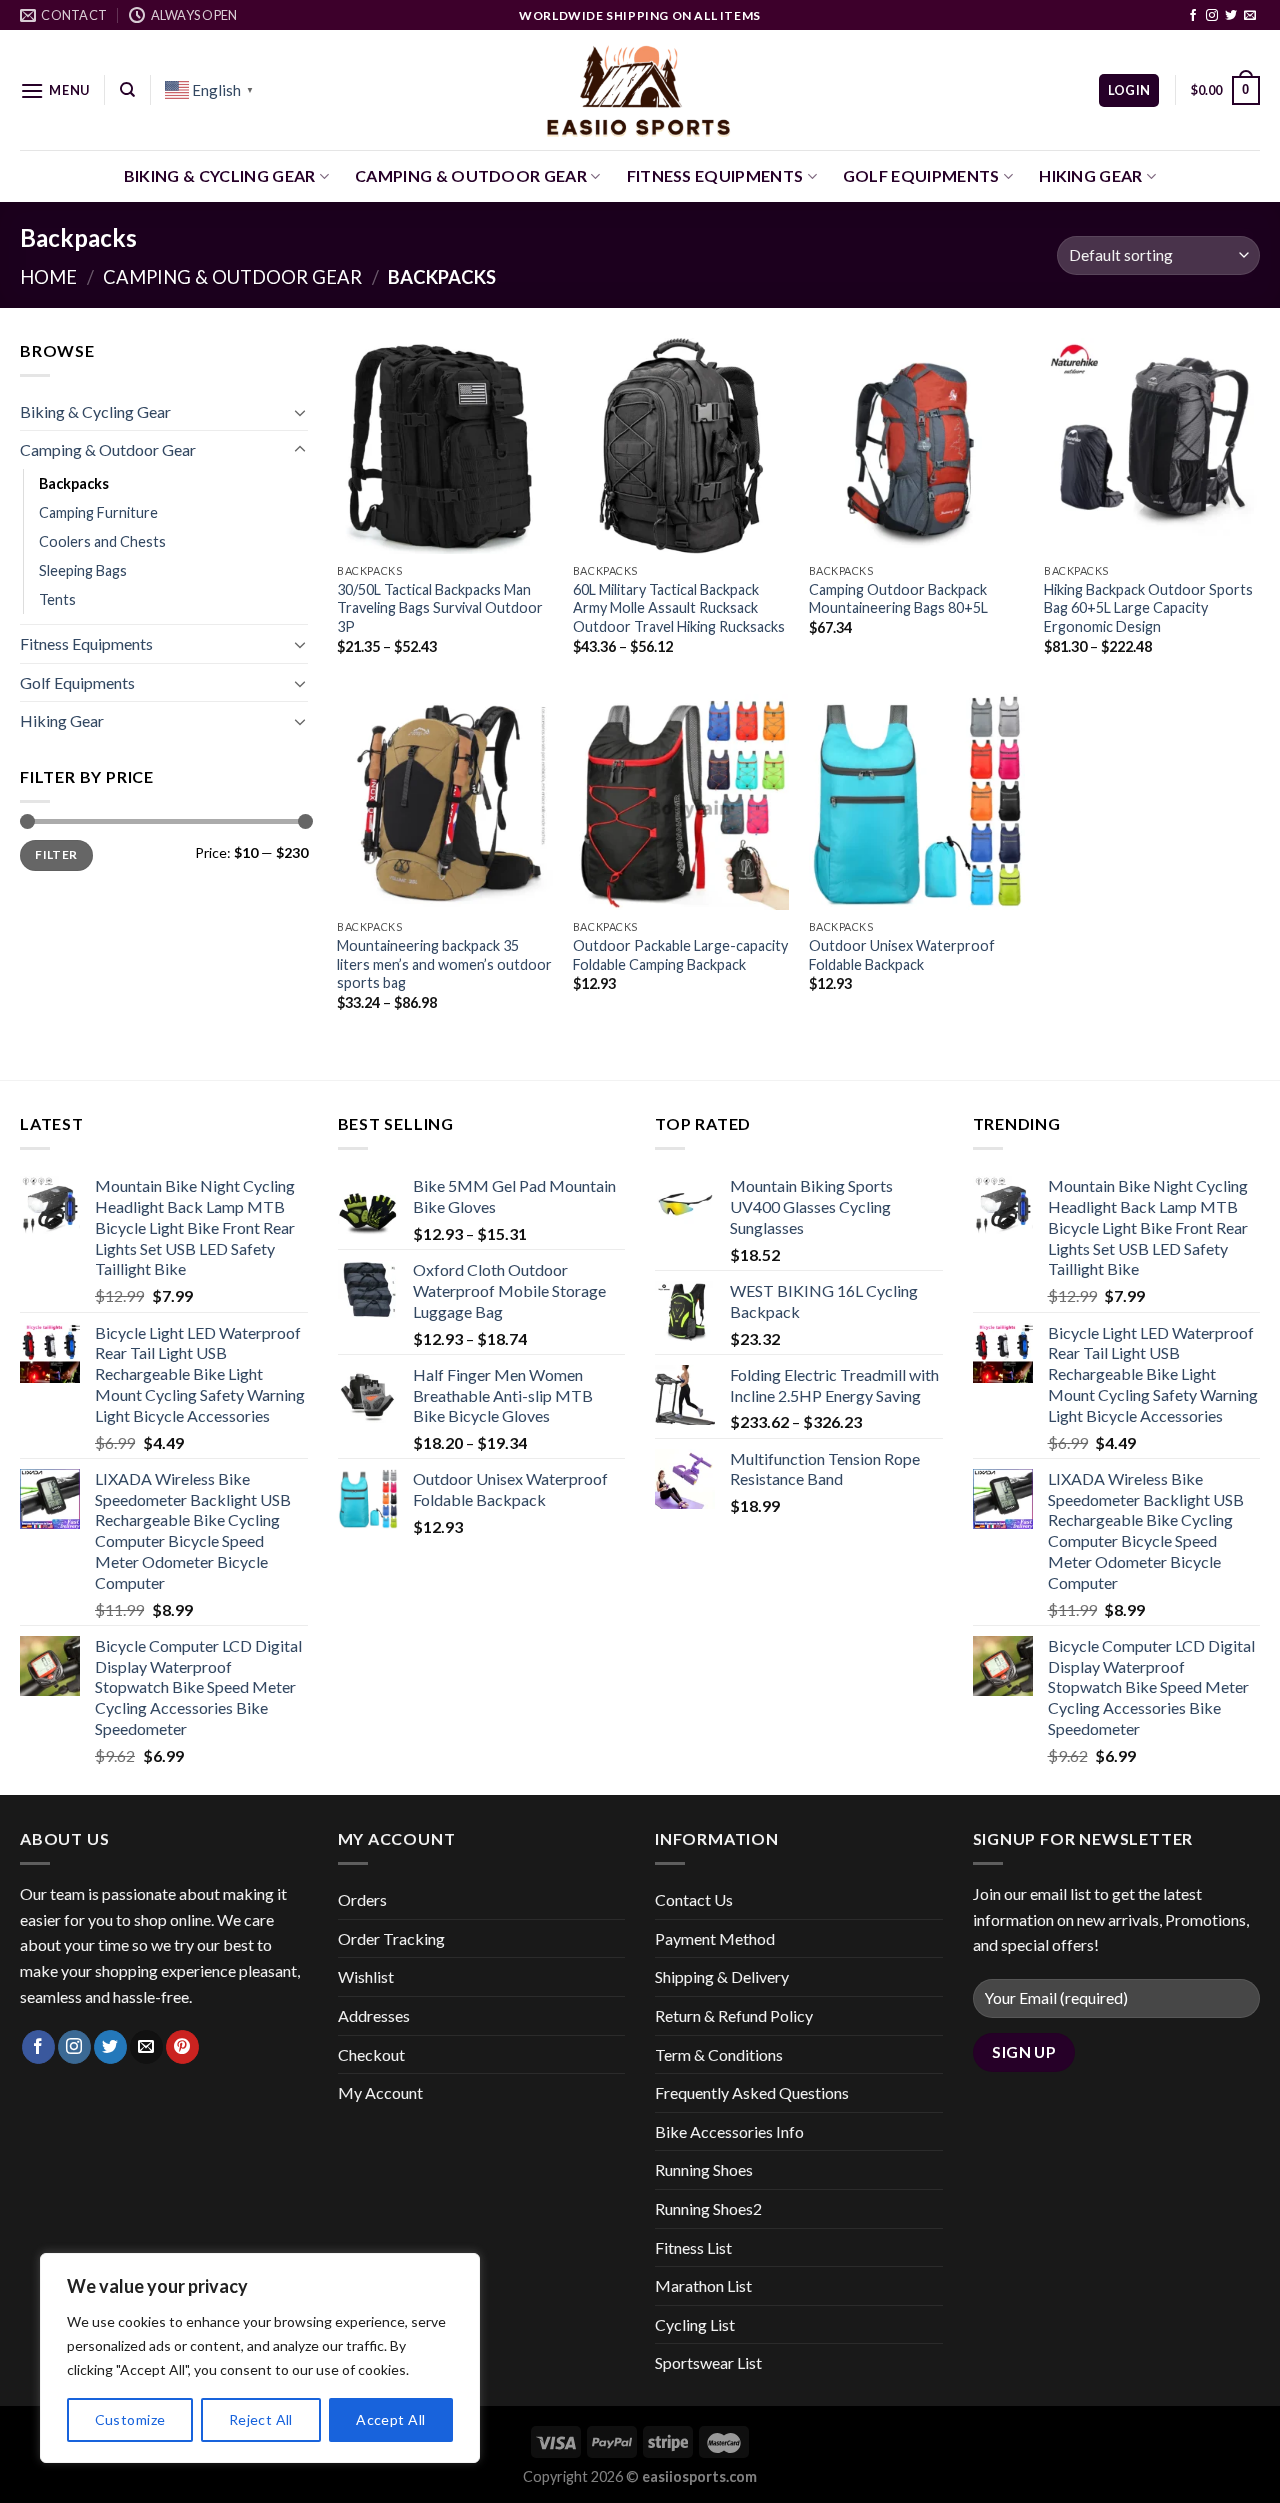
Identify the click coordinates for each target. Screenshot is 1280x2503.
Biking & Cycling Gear (220, 175)
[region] (260, 2358)
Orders (362, 1899)
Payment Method (715, 1938)
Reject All (261, 2419)
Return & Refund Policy (734, 2015)
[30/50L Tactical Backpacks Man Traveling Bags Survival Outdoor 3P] (445, 446)
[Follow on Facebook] (1193, 16)
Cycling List (695, 2324)
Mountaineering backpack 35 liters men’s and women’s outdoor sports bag (444, 964)
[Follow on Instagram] (1212, 16)
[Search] (127, 90)
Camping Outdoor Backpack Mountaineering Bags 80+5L (898, 599)
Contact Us (694, 1899)
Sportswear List (708, 2362)
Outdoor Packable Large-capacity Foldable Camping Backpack (680, 955)
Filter (56, 854)
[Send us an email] (1250, 16)
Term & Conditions (719, 2054)
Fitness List (693, 2247)
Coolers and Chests (102, 541)
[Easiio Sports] (640, 90)
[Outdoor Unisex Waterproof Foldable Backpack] (917, 802)
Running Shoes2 (708, 2208)
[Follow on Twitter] (1231, 16)
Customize (130, 2419)
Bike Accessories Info (729, 2131)
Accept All (390, 2419)
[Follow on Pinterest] (182, 2047)
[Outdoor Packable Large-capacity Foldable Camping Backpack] (681, 802)
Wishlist (366, 1976)
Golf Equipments (921, 175)
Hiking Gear (1091, 175)
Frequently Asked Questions (752, 2092)
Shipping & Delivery (722, 1976)
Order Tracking (391, 1938)
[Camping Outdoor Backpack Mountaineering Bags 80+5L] (917, 446)
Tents (57, 599)
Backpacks (74, 483)
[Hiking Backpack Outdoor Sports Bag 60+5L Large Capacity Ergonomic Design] (1152, 446)
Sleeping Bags (83, 570)
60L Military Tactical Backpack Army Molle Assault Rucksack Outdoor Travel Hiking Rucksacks (679, 608)
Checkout (371, 2054)
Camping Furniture (98, 512)
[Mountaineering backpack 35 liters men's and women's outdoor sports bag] (445, 802)
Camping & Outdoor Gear (471, 175)
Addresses (374, 2015)
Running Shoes (704, 2169)
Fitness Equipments (715, 175)
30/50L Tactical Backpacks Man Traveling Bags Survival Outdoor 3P (440, 608)
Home (48, 277)
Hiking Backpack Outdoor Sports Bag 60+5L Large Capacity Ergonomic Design (1148, 608)
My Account (380, 2092)
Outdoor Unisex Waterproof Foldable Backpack (902, 955)
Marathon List (703, 2285)
